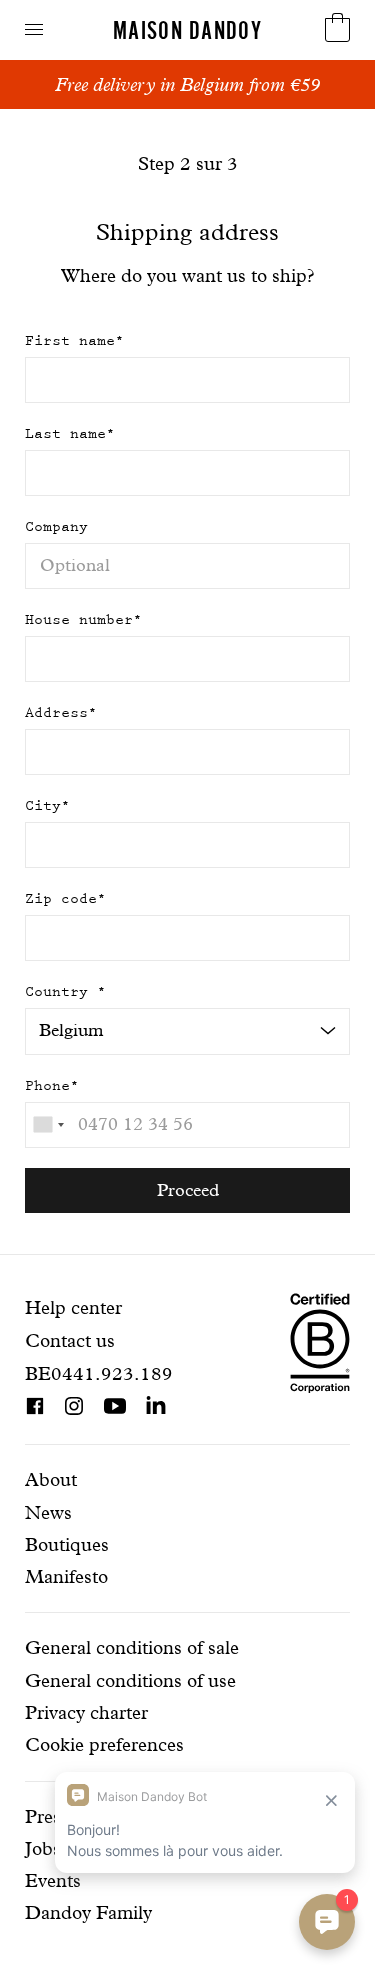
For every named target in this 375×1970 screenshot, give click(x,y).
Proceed (188, 1189)
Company (56, 526)
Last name (70, 433)
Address (61, 712)
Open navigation (34, 29)
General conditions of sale (132, 1647)
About (51, 1479)
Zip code (65, 898)
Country (65, 991)
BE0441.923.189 (99, 1373)
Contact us (70, 1340)
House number (83, 619)
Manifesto (66, 1576)
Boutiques (67, 1544)
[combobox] (48, 1125)
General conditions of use (130, 1680)
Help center (73, 1307)
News (48, 1512)
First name (74, 340)
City (47, 805)
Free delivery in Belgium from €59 (187, 84)
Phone (52, 1085)
